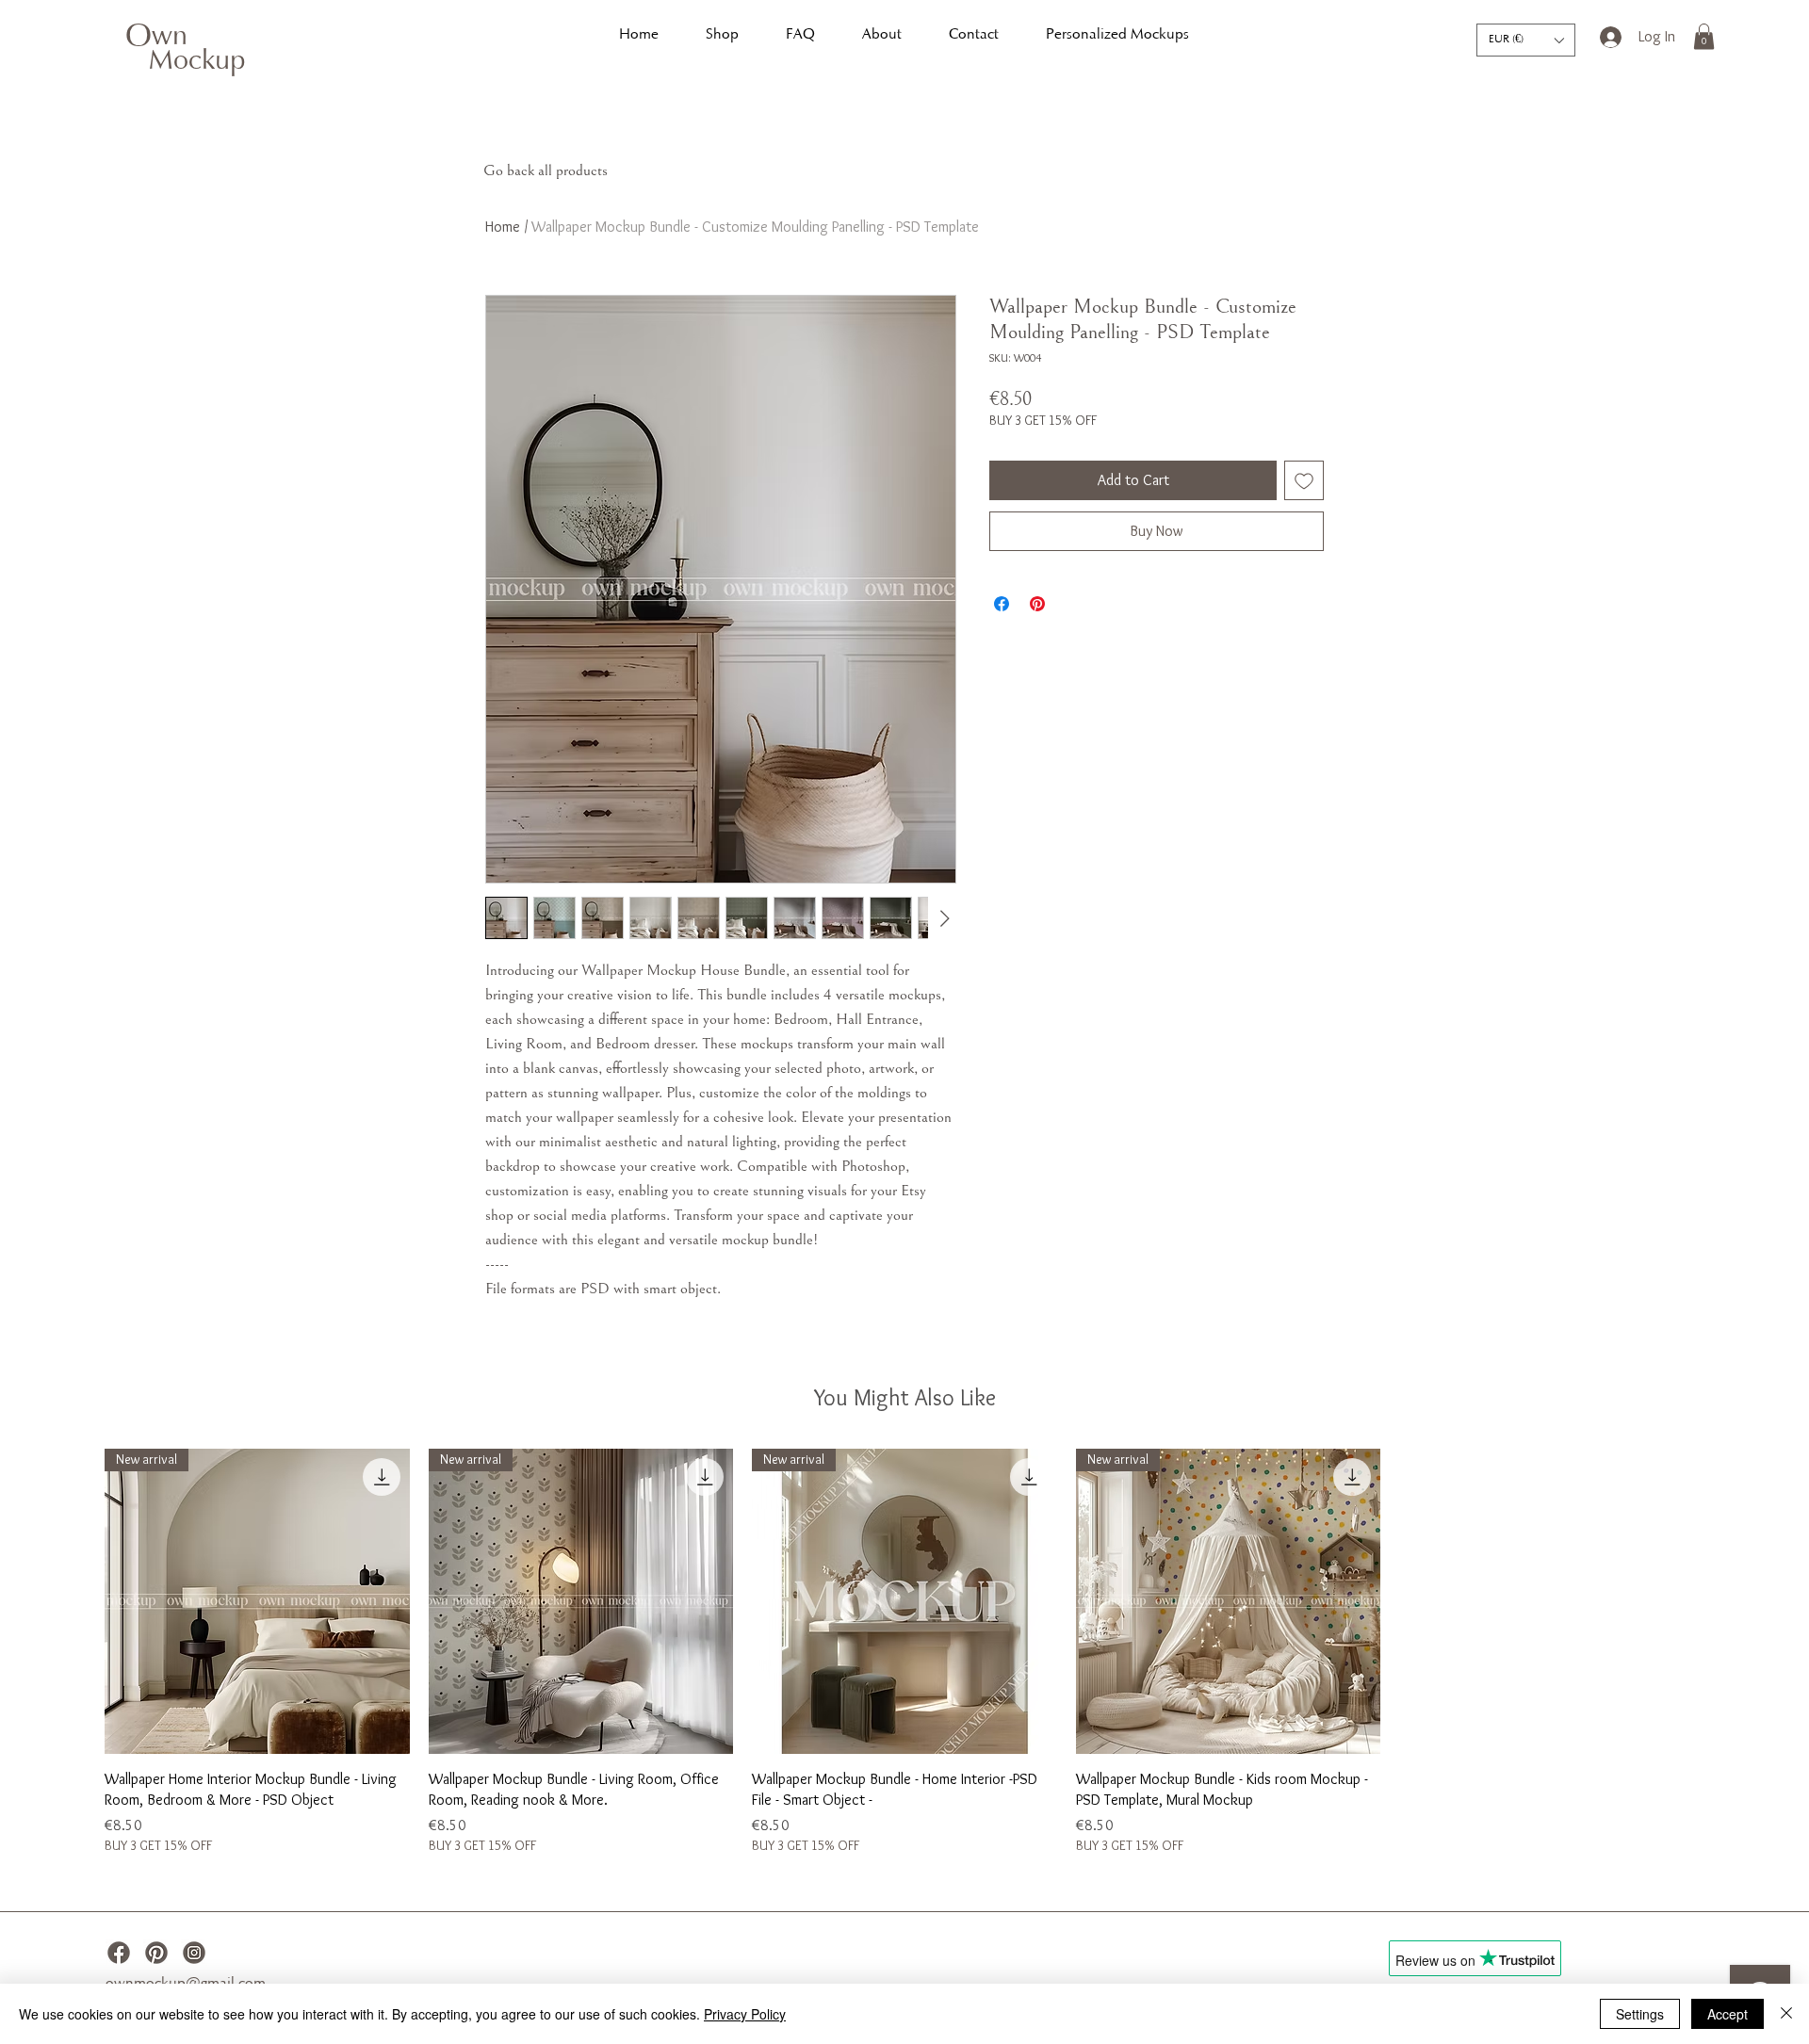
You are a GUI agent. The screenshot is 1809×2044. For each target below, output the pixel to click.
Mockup (197, 62)
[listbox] (1526, 40)
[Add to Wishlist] (1304, 480)
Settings (1640, 2014)
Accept (1728, 2014)
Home (503, 227)
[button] (1526, 40)
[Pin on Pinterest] (1037, 604)
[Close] (1786, 2014)
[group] (904, 1652)
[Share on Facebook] (1002, 604)
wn (170, 38)
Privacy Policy (745, 2014)
